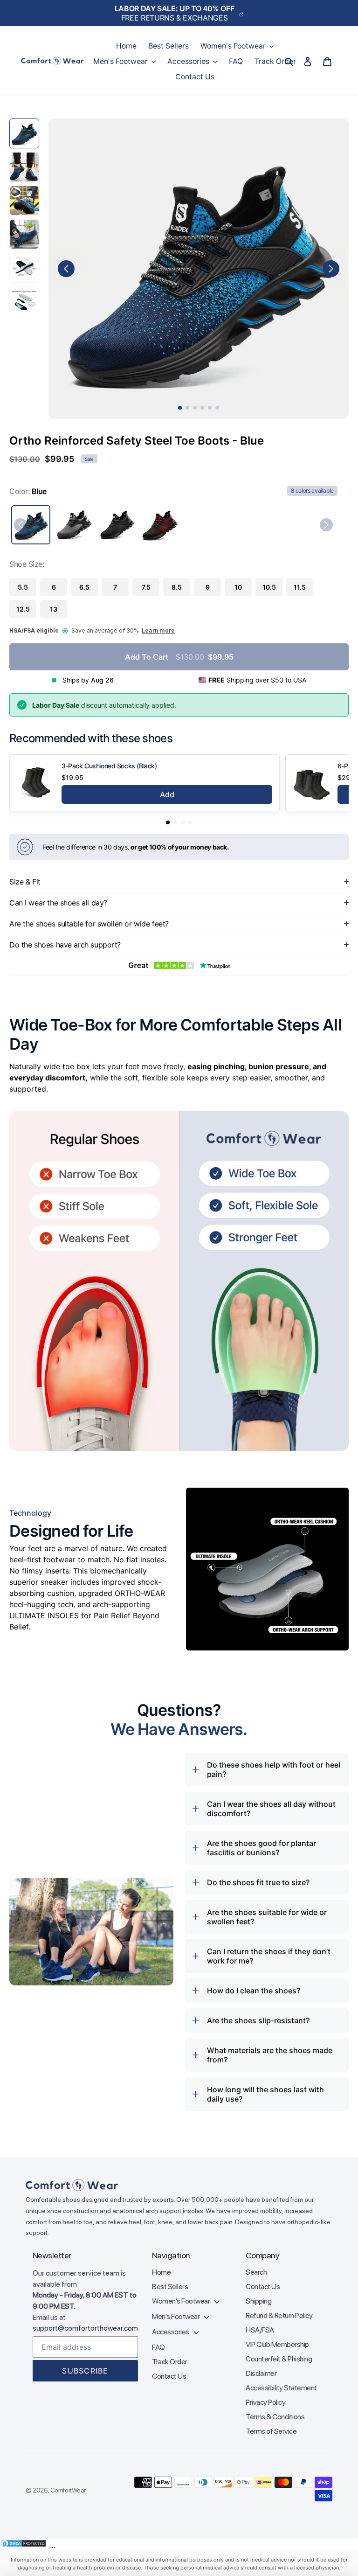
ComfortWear (68, 2490)
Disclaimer (261, 2373)
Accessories (171, 2332)
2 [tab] (187, 408)
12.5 (23, 609)
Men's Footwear (176, 2316)
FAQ (158, 2347)
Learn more (158, 630)
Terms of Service (271, 2431)
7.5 (146, 587)
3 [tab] (195, 408)
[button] (168, 822)
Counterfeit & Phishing (279, 2359)
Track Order (170, 2362)
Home (161, 2272)
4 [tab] (202, 408)
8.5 (177, 587)
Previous (66, 269)
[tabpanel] (199, 269)
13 (54, 609)
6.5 (84, 587)
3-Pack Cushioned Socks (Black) (109, 766)
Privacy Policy (265, 2402)
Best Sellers (170, 2287)
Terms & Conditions (275, 2417)
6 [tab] (217, 408)
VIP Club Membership (277, 2344)
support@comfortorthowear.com (85, 2328)
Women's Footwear (182, 2301)
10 (238, 587)
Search (256, 2272)
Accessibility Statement (281, 2388)
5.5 (23, 587)
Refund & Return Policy (279, 2315)
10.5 (269, 587)
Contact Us (169, 2376)
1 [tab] (180, 408)
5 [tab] (210, 408)
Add (167, 794)
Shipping (258, 2301)
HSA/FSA (260, 2330)
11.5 (300, 587)
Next (331, 269)
